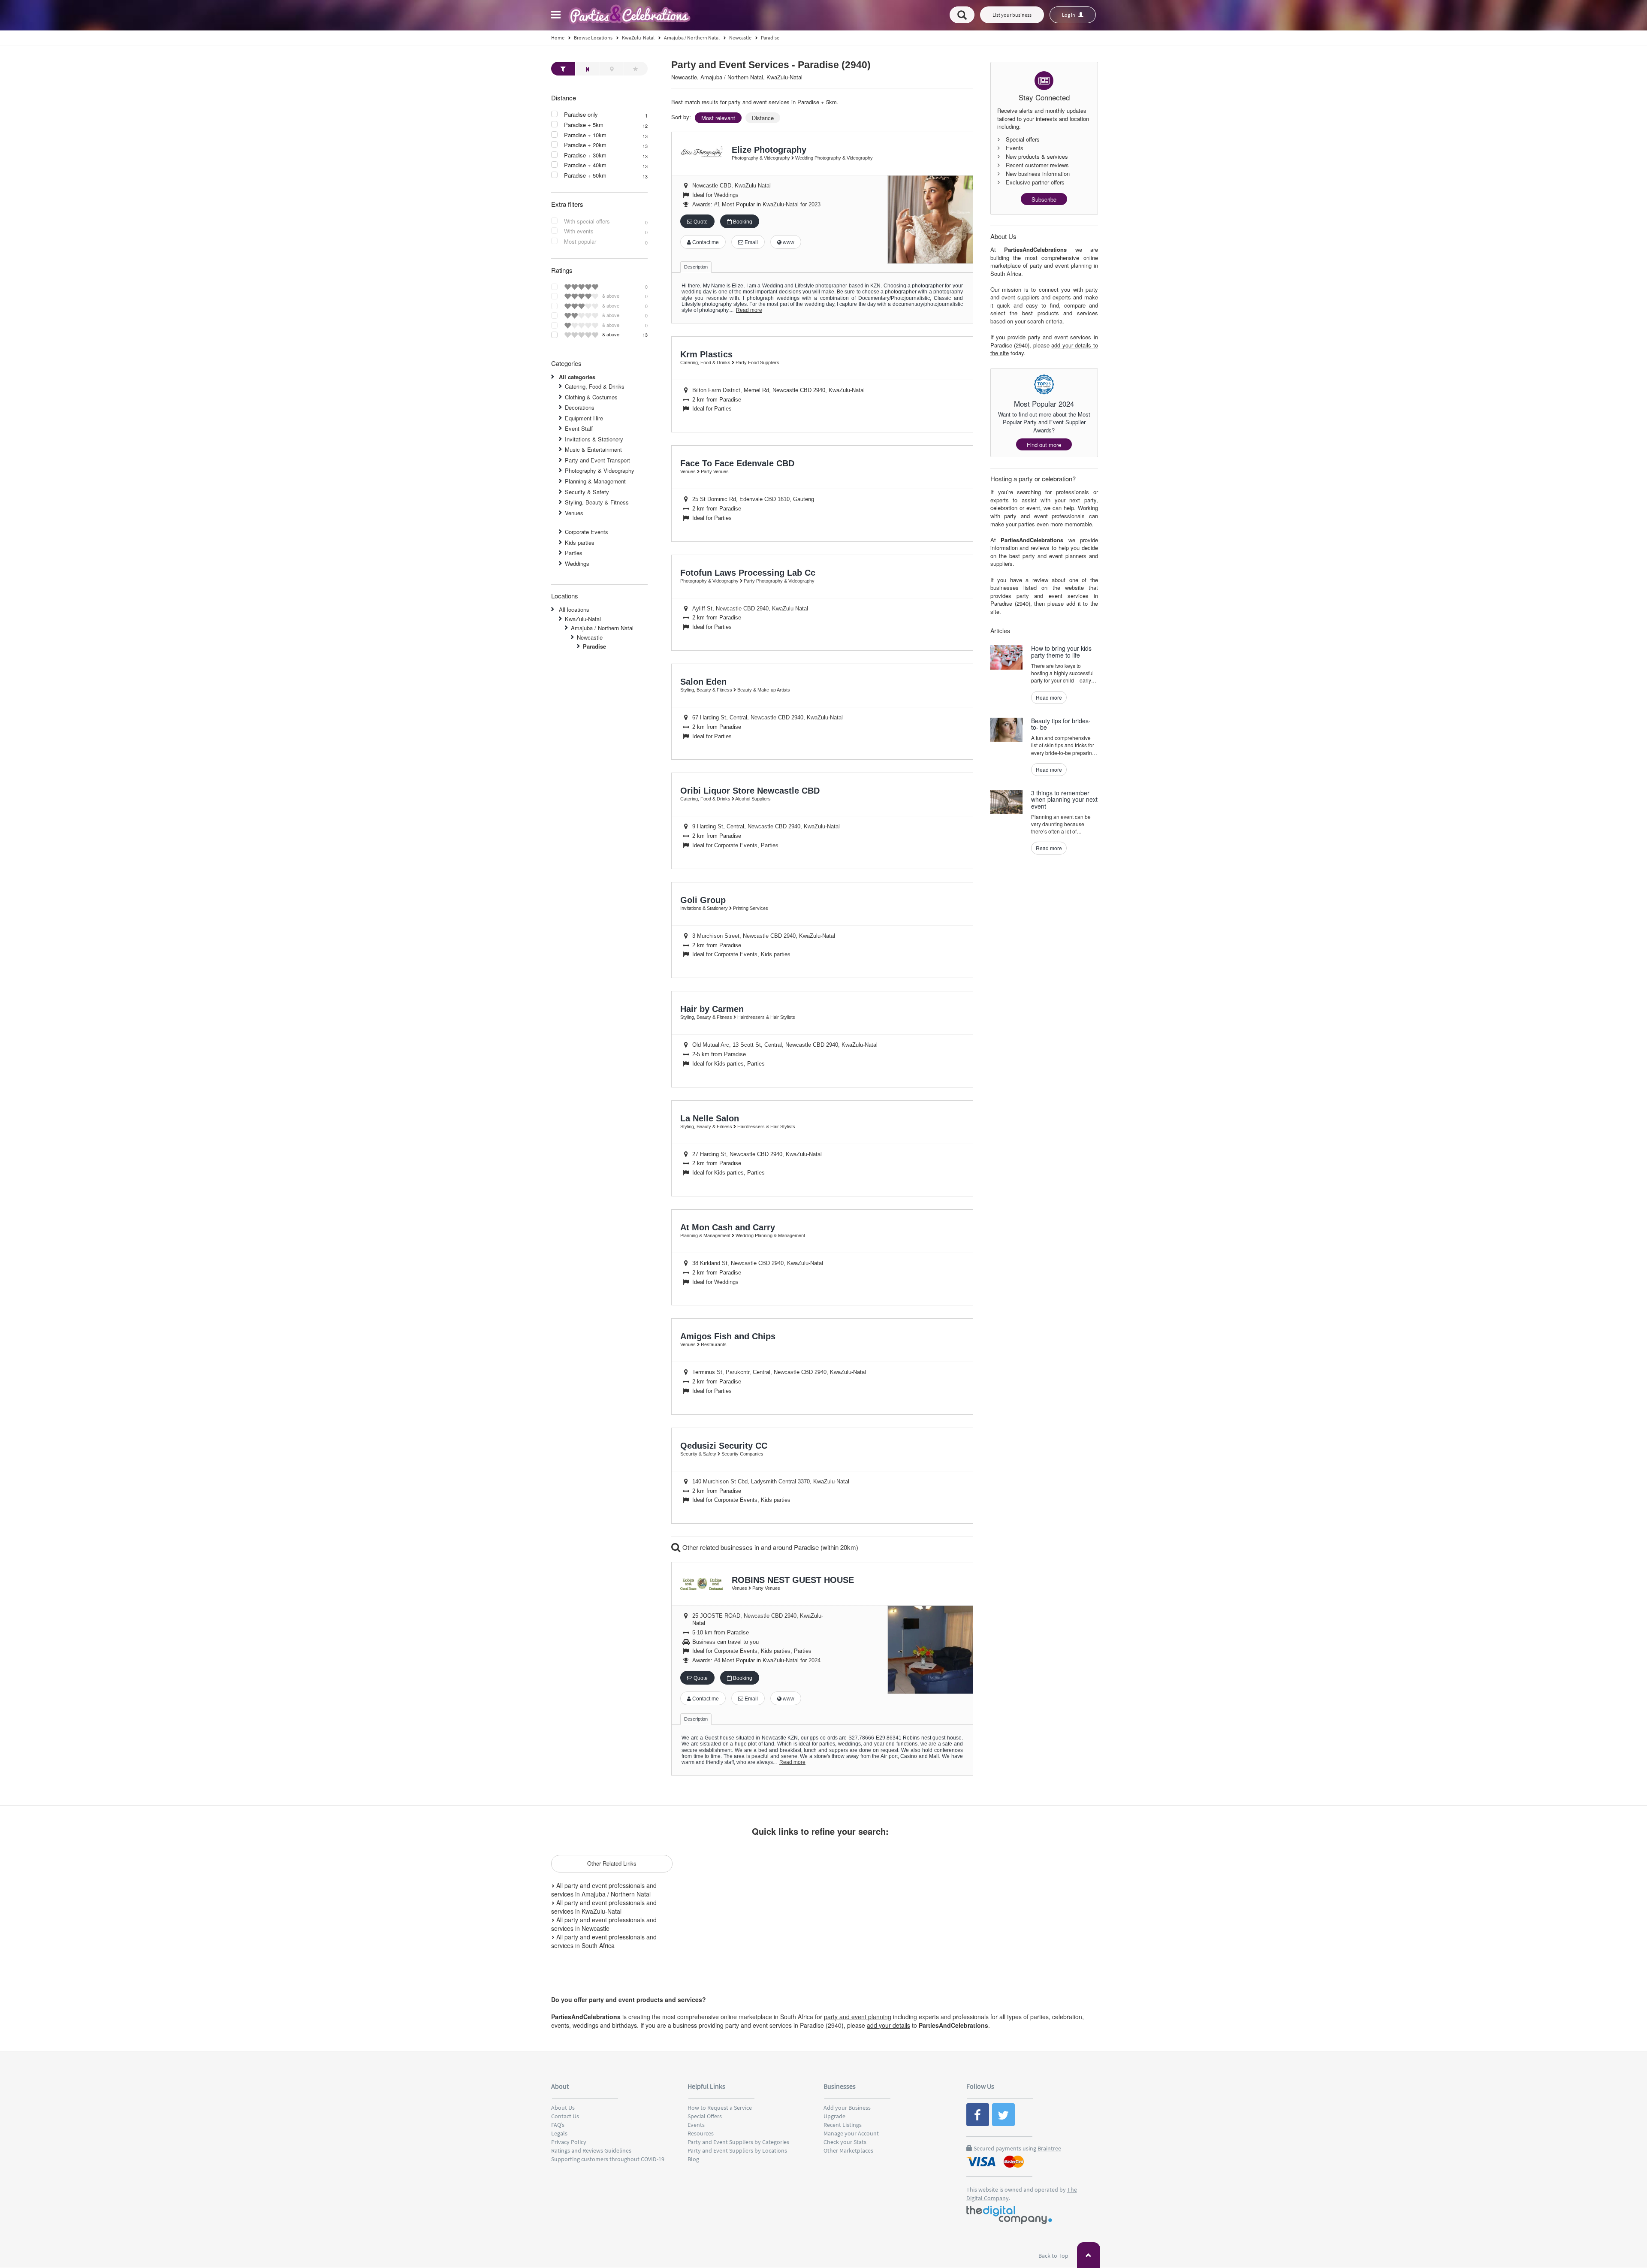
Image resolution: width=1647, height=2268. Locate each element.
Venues (574, 513)
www (788, 242)
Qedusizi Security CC (724, 1446)
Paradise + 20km (585, 145)
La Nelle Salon (710, 1118)
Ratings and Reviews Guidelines (591, 2150)
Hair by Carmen (712, 1009)
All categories (577, 377)
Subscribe (1044, 199)
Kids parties (580, 542)
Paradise (594, 646)
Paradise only (581, 115)
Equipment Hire (584, 418)
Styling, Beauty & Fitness (597, 502)
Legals (559, 2133)
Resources (701, 2133)
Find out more (1044, 445)
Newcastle (590, 637)
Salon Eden (703, 682)
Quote (700, 222)
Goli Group (703, 900)
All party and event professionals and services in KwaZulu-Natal (604, 1907)
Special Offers (705, 2116)
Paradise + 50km (585, 175)
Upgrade (834, 2116)
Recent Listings (843, 2125)
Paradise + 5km (584, 125)
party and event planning (858, 2017)
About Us (563, 2108)
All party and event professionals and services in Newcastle (604, 1924)
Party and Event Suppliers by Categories (738, 2142)
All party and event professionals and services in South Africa (604, 1941)
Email (751, 242)
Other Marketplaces (848, 2150)
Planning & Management (595, 481)
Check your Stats (845, 2142)
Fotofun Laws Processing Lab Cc (748, 573)
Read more (749, 310)
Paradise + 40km (585, 165)
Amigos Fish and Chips (728, 1336)
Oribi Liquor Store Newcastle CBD (750, 791)
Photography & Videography (600, 470)
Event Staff (579, 428)
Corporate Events (587, 532)
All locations (574, 609)
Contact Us (565, 2116)
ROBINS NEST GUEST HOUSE (793, 1580)
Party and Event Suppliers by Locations (737, 2150)
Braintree (1049, 2148)
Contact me (705, 242)
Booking (742, 222)
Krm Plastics (706, 354)
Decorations (580, 407)
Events (696, 2125)
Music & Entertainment (593, 449)
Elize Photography (769, 150)
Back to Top (1054, 2256)
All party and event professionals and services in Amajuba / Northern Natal (604, 1890)
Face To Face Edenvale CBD (737, 463)
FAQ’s (558, 2125)
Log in (1069, 15)
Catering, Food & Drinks (595, 386)
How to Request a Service (720, 2108)
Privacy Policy (569, 2142)
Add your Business (847, 2108)
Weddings (577, 563)
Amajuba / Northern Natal (602, 628)
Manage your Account (851, 2133)
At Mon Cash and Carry (728, 1227)
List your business (1012, 15)
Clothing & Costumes (591, 397)
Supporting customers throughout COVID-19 (608, 2159)
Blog (693, 2159)
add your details (888, 2025)
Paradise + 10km (585, 135)
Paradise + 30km (585, 155)
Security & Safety (587, 492)
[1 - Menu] (557, 16)
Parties (574, 553)
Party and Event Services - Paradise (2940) (771, 65)
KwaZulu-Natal (583, 619)
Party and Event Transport (597, 460)
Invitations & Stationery (594, 439)
